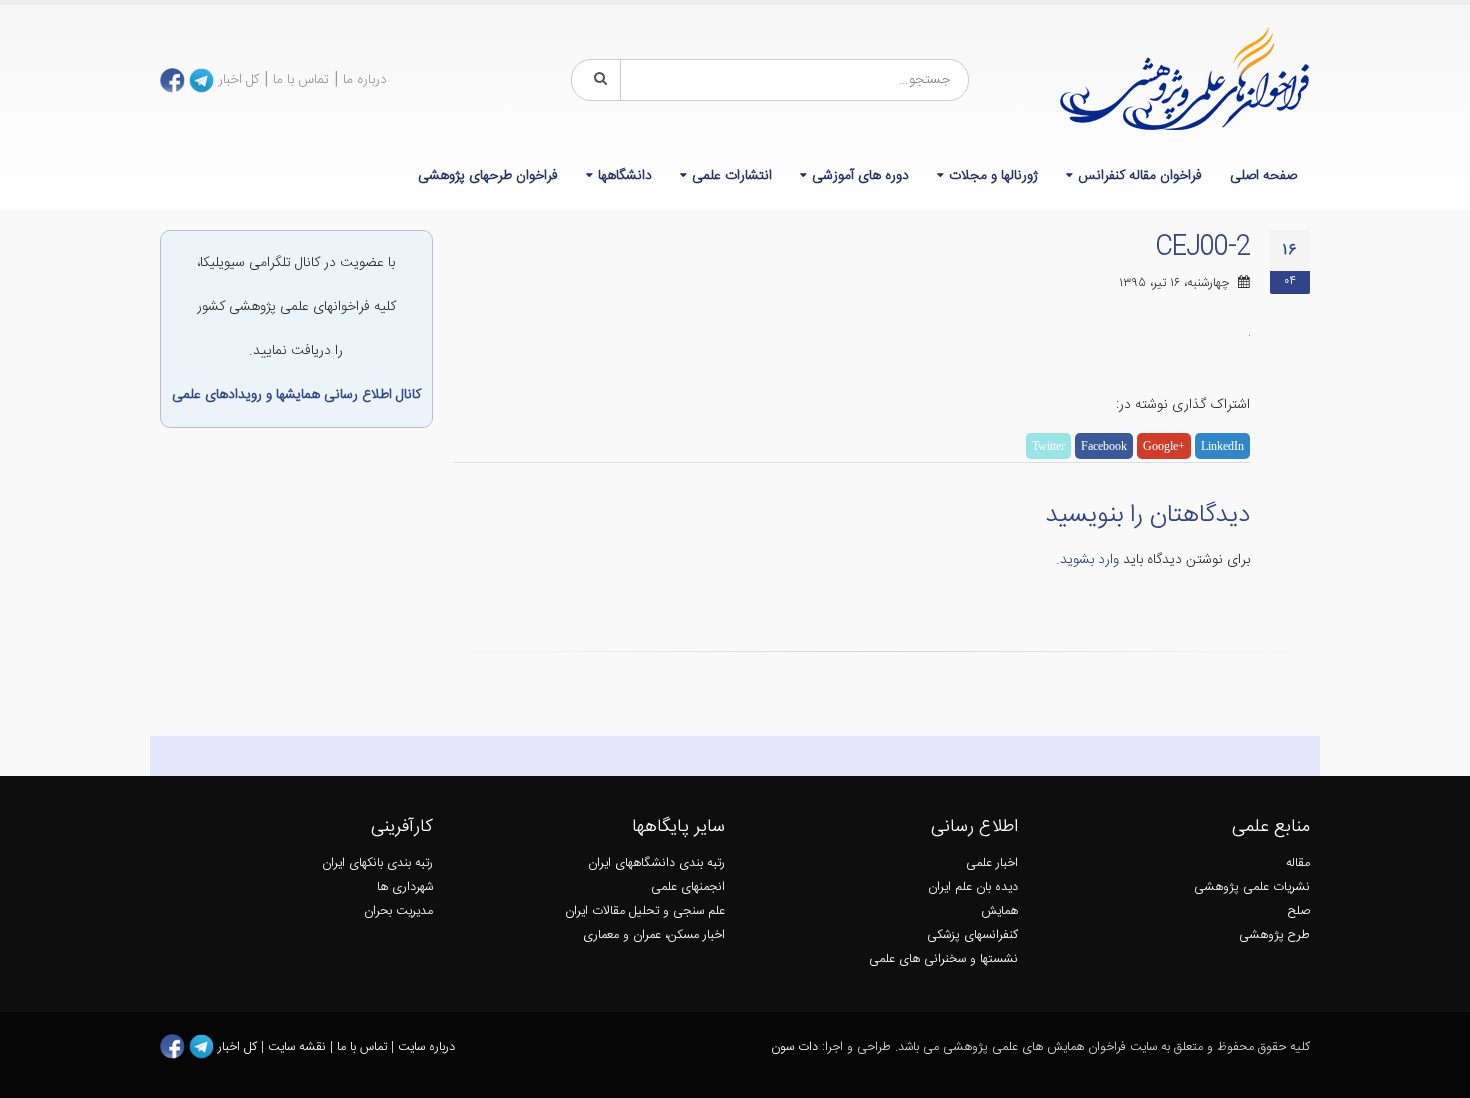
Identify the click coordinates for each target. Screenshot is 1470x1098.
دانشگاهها (625, 176)
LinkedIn (1222, 446)
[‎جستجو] (597, 80)
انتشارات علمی (732, 176)
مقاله (1298, 863)
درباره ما (365, 80)
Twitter (1048, 446)
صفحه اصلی (1263, 176)
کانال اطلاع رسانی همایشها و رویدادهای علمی (296, 395)
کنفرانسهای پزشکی (972, 935)
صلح (1299, 911)
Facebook (1104, 446)
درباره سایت (426, 1047)
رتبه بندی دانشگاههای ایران (656, 863)
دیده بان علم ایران (973, 887)
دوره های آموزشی (860, 176)
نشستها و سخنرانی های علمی (943, 959)
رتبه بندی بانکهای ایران (377, 863)
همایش (999, 911)
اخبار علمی (992, 863)
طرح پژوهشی (1274, 935)
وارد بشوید (1089, 560)
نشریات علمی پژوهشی (1252, 887)
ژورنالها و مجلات (993, 176)
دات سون (794, 1047)
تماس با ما (301, 80)
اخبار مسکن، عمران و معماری (654, 935)
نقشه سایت (299, 1047)
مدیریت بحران (398, 911)
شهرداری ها (405, 887)
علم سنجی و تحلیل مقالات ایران (645, 911)
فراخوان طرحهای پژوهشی (488, 176)
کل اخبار (238, 80)
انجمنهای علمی (688, 887)
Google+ (1164, 446)
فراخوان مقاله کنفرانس (1140, 176)
